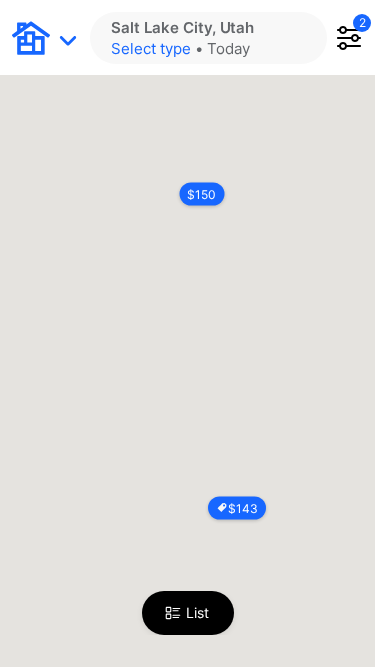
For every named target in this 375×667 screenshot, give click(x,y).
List (197, 612)
